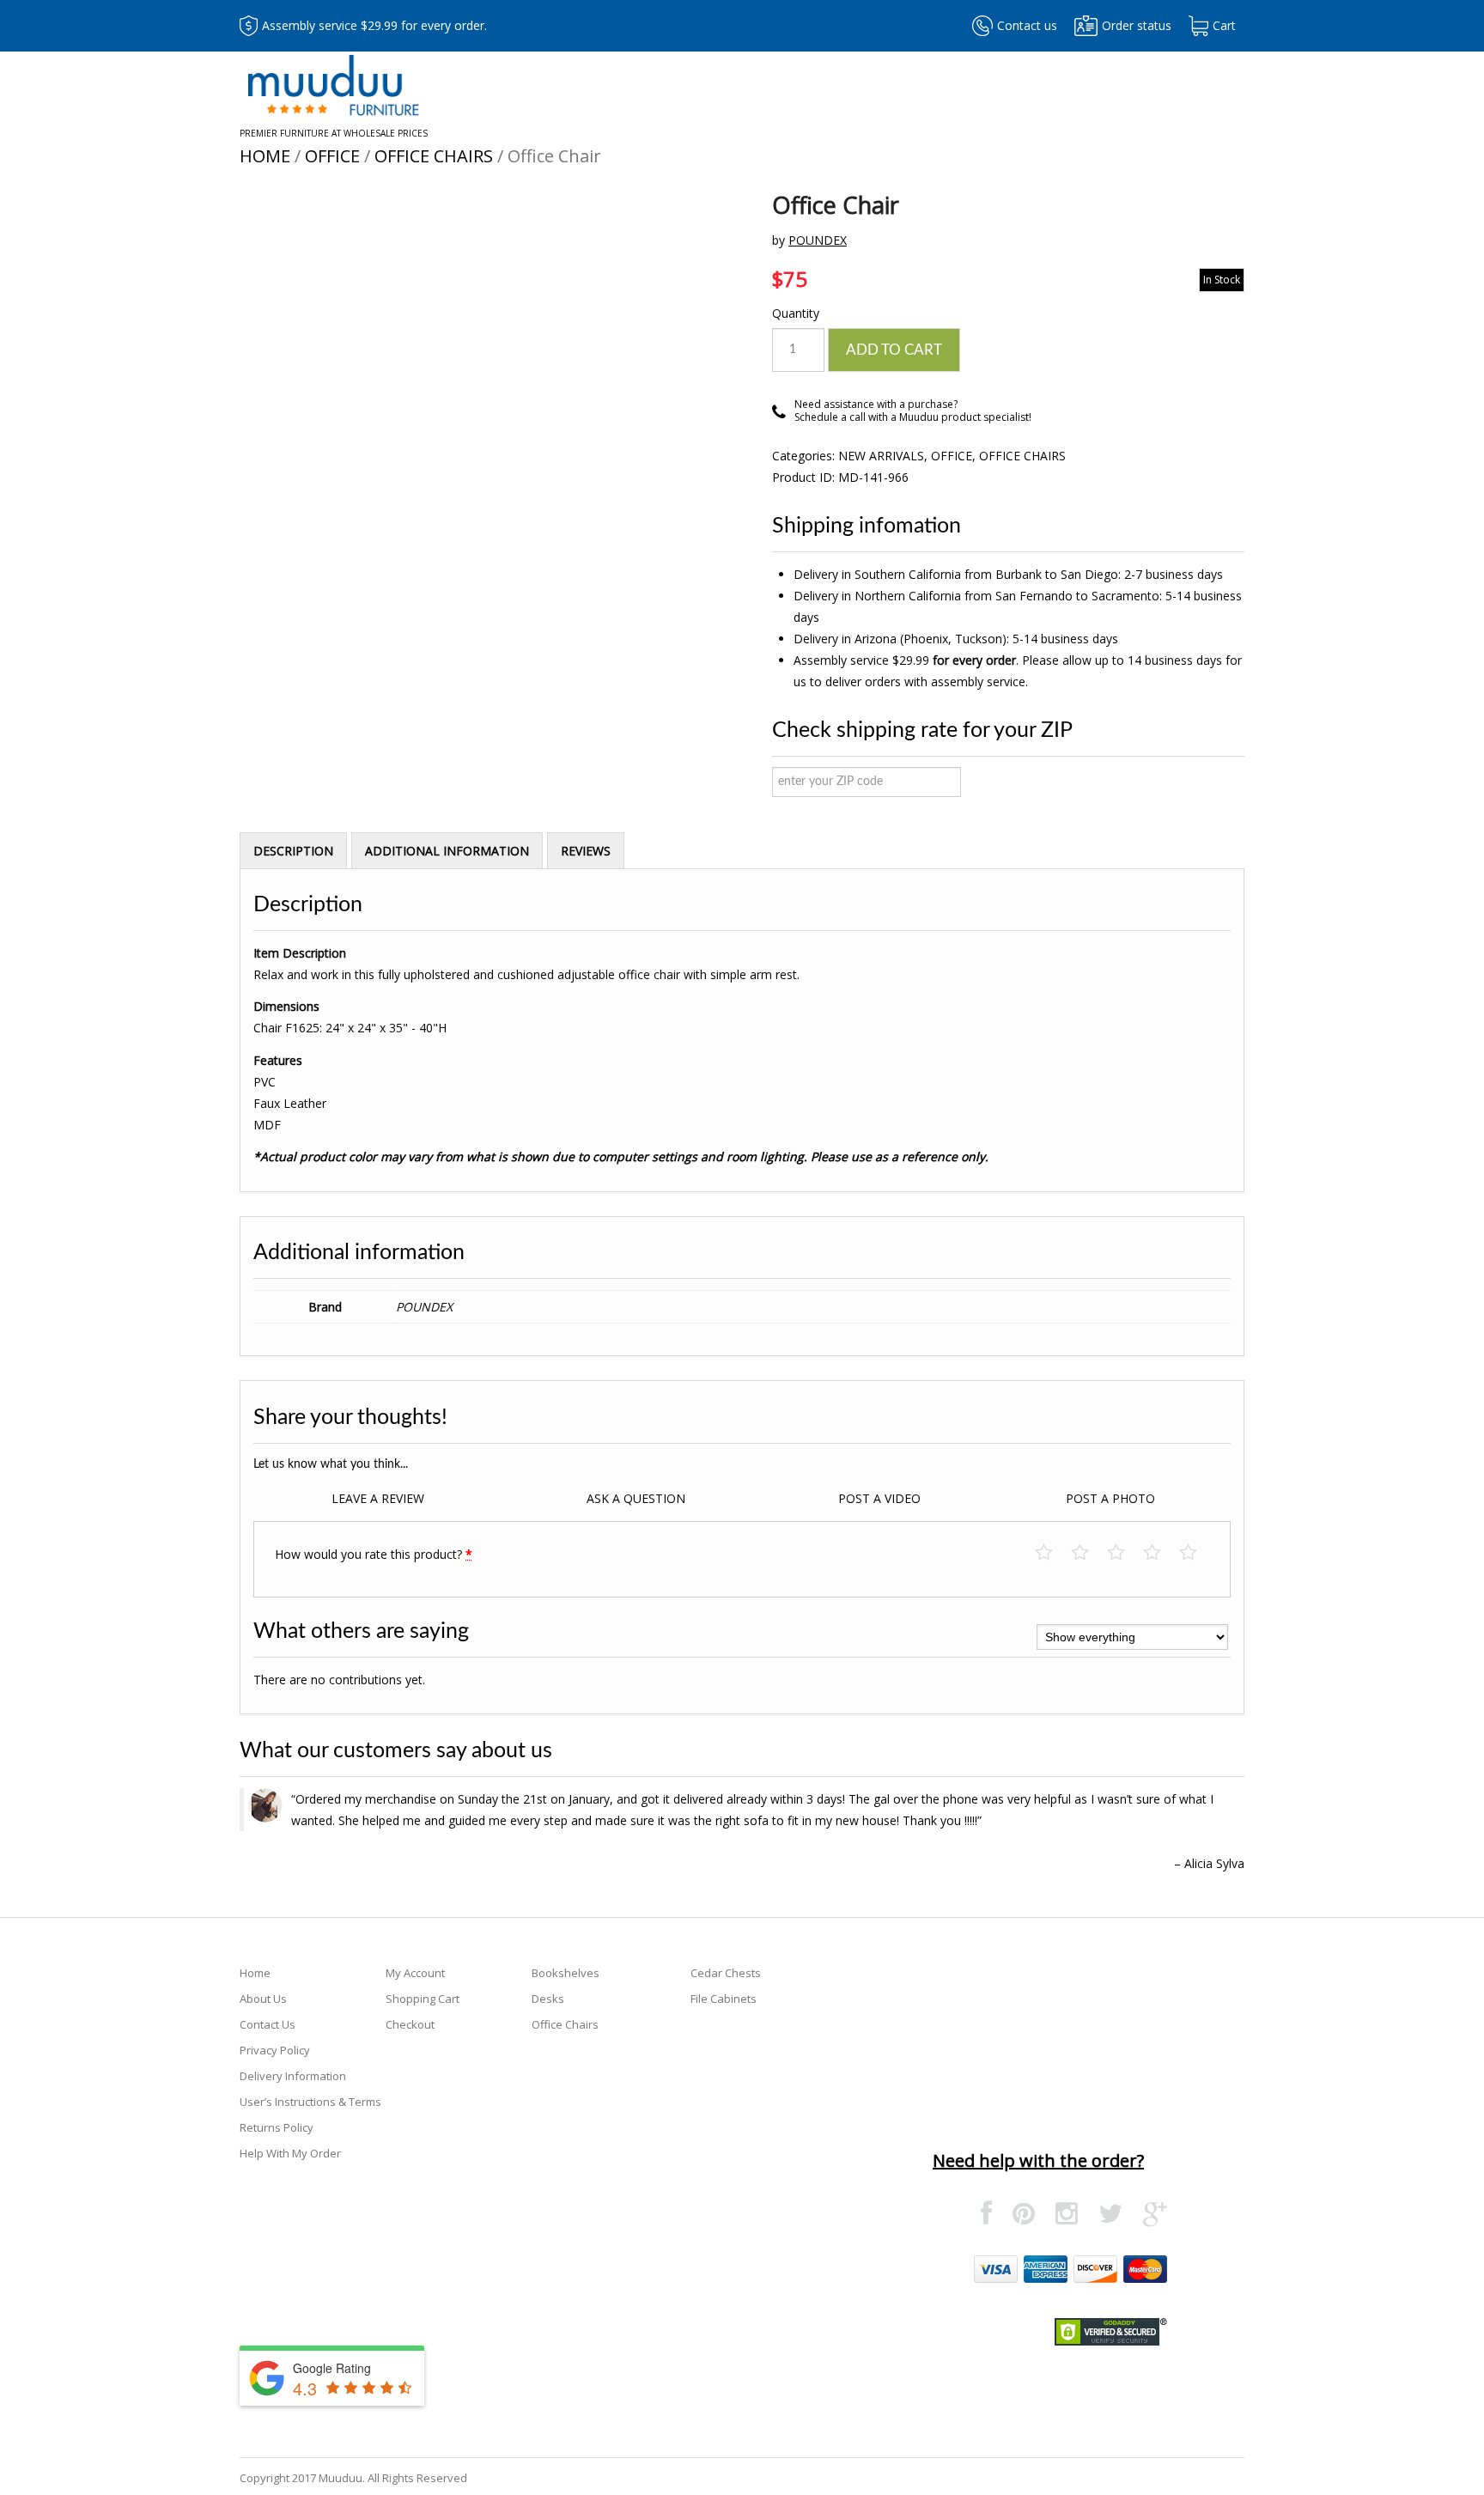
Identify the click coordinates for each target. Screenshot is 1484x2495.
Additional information (447, 851)
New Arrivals (881, 456)
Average (1125, 1553)
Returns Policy (277, 2127)
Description (293, 851)
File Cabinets (724, 1999)
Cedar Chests (726, 1973)
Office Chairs (434, 156)
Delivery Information (293, 2076)
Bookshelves (566, 1973)
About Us (263, 1999)
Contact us (1027, 25)
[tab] (293, 850)
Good (1161, 1553)
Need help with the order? (1038, 2160)
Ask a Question (636, 1498)
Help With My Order (290, 2153)
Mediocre (1089, 1553)
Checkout (410, 2024)
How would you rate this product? (374, 1554)
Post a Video (879, 1498)
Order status (1137, 25)
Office (332, 156)
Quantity (796, 313)
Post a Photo (1110, 1498)
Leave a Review (378, 1498)
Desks (548, 1999)
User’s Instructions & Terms (310, 2102)
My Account (415, 1973)
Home (265, 156)
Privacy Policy (275, 2050)
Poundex (818, 240)
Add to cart (894, 350)
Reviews (586, 851)
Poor (1052, 1553)
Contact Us (268, 2024)
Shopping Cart (423, 1999)
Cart (1224, 25)
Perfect (1197, 1553)
